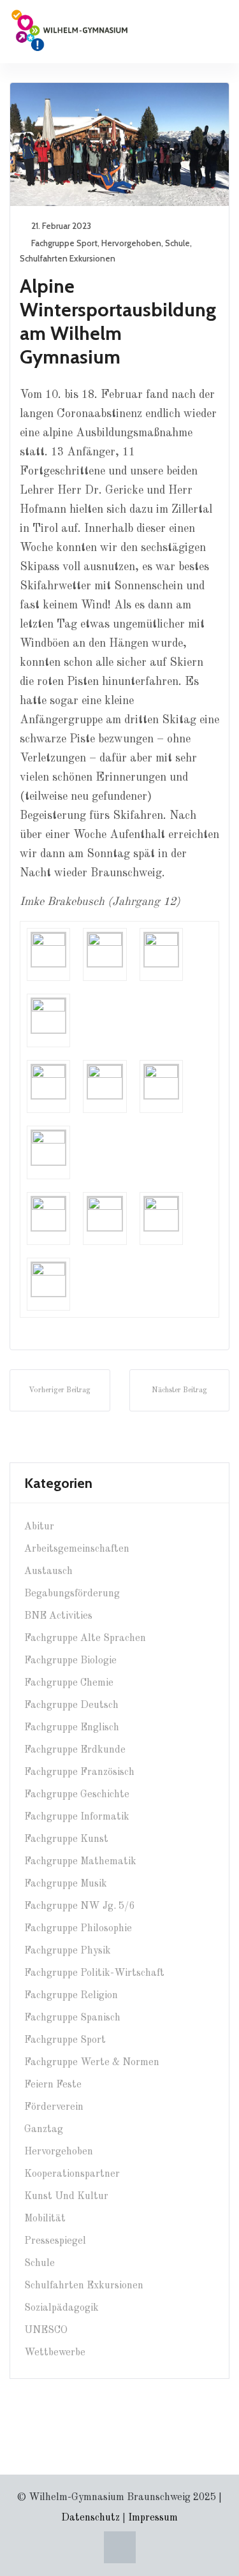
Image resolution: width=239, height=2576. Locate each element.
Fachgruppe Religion (71, 1996)
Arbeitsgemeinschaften (77, 1549)
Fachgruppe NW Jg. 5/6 (79, 1906)
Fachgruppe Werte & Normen (92, 2063)
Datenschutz (91, 2518)
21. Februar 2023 (61, 226)
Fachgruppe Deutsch (71, 1705)
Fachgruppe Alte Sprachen (85, 1638)
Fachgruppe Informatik (77, 1817)
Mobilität (45, 2219)
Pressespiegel (55, 2241)
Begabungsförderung (72, 1594)
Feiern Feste (53, 2085)
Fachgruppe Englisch (72, 1728)
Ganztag (44, 2130)
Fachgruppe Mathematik (80, 1862)
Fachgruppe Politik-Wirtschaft (94, 1973)
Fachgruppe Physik (68, 1951)
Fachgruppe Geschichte (77, 1795)
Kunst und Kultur (66, 2197)
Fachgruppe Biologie (70, 1661)
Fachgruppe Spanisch (72, 2018)
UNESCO (46, 2330)
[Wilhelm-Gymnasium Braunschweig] (69, 29)
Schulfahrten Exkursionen (68, 258)
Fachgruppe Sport (64, 243)
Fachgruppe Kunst (66, 1839)
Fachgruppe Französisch (79, 1772)
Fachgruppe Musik (66, 1884)
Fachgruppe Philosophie (78, 1929)
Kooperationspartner (72, 2174)
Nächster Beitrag (179, 1390)
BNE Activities (58, 1616)
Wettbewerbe (55, 2353)
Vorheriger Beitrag (60, 1390)
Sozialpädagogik (62, 2308)
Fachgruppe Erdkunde (75, 1750)
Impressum (153, 2518)
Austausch (48, 1571)
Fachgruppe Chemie (69, 1683)
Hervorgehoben (131, 243)
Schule (177, 243)
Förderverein (54, 2107)
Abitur (39, 1527)
